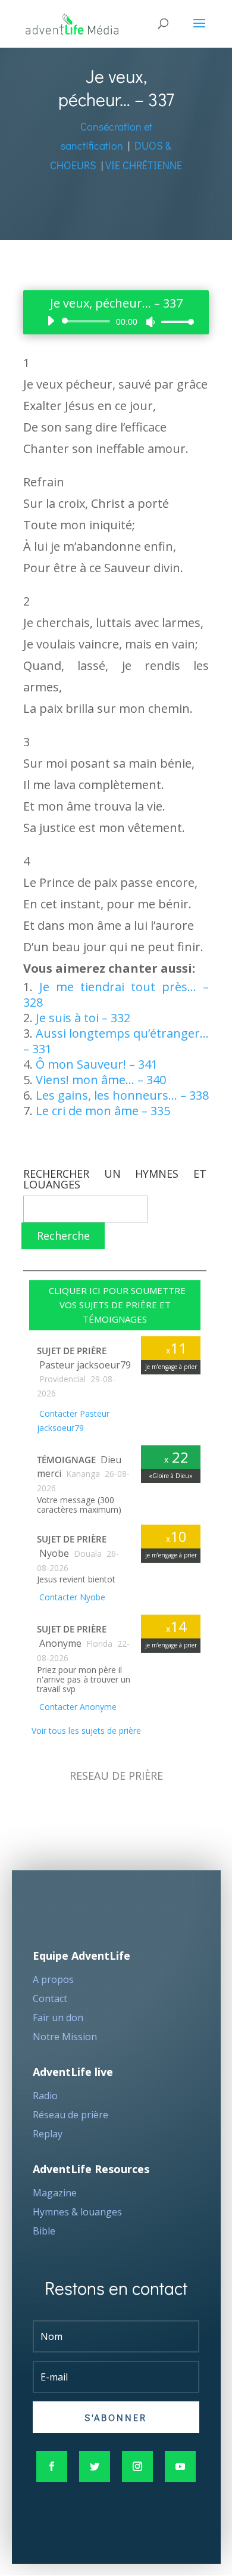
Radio (45, 2096)
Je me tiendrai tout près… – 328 (116, 994)
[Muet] (151, 322)
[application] (116, 321)
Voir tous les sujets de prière (85, 1731)
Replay (48, 2134)
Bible (44, 2231)
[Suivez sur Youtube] (180, 2466)
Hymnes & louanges (77, 2212)
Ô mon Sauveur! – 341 (97, 1064)
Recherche (63, 1236)
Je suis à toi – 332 (83, 1018)
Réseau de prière (70, 2115)
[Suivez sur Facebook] (52, 2466)
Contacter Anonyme (77, 1707)
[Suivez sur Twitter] (95, 2466)
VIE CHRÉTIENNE (144, 165)
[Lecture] (51, 321)
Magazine (55, 2193)
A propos (53, 1979)
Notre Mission (65, 2037)
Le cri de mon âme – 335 (103, 1111)
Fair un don (58, 2018)
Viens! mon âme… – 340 (101, 1080)
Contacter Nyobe (71, 1597)
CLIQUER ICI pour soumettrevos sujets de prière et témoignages (115, 1305)
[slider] (174, 322)
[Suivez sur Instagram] (137, 2466)
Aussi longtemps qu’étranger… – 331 (116, 1041)
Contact (50, 1998)
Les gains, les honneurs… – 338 (122, 1095)
